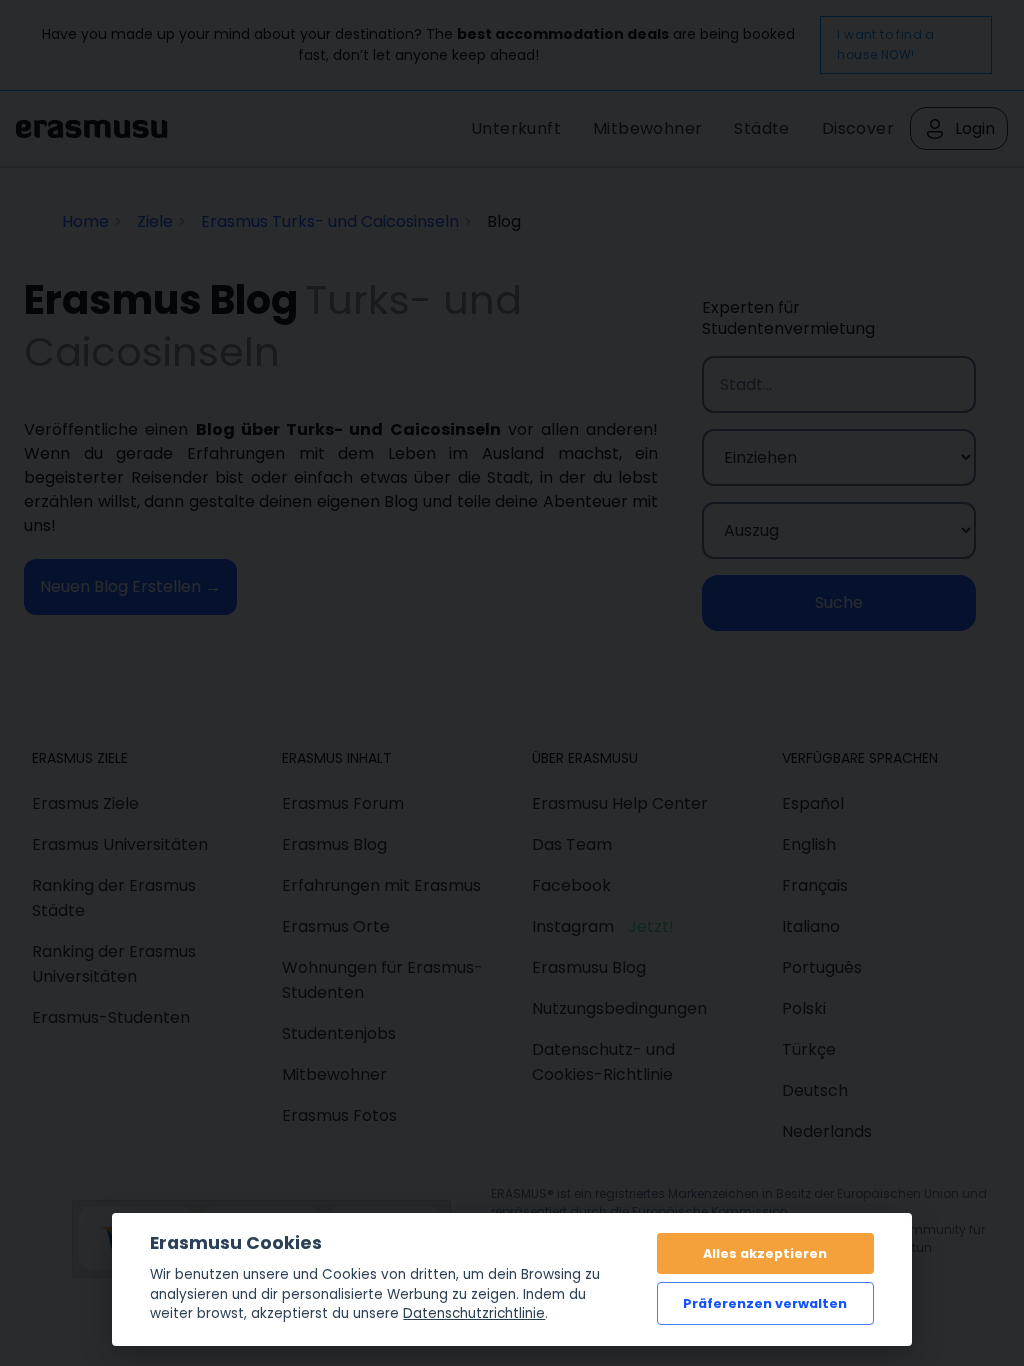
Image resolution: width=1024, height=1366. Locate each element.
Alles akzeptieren (765, 1253)
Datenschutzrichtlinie (474, 1313)
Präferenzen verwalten (765, 1303)
